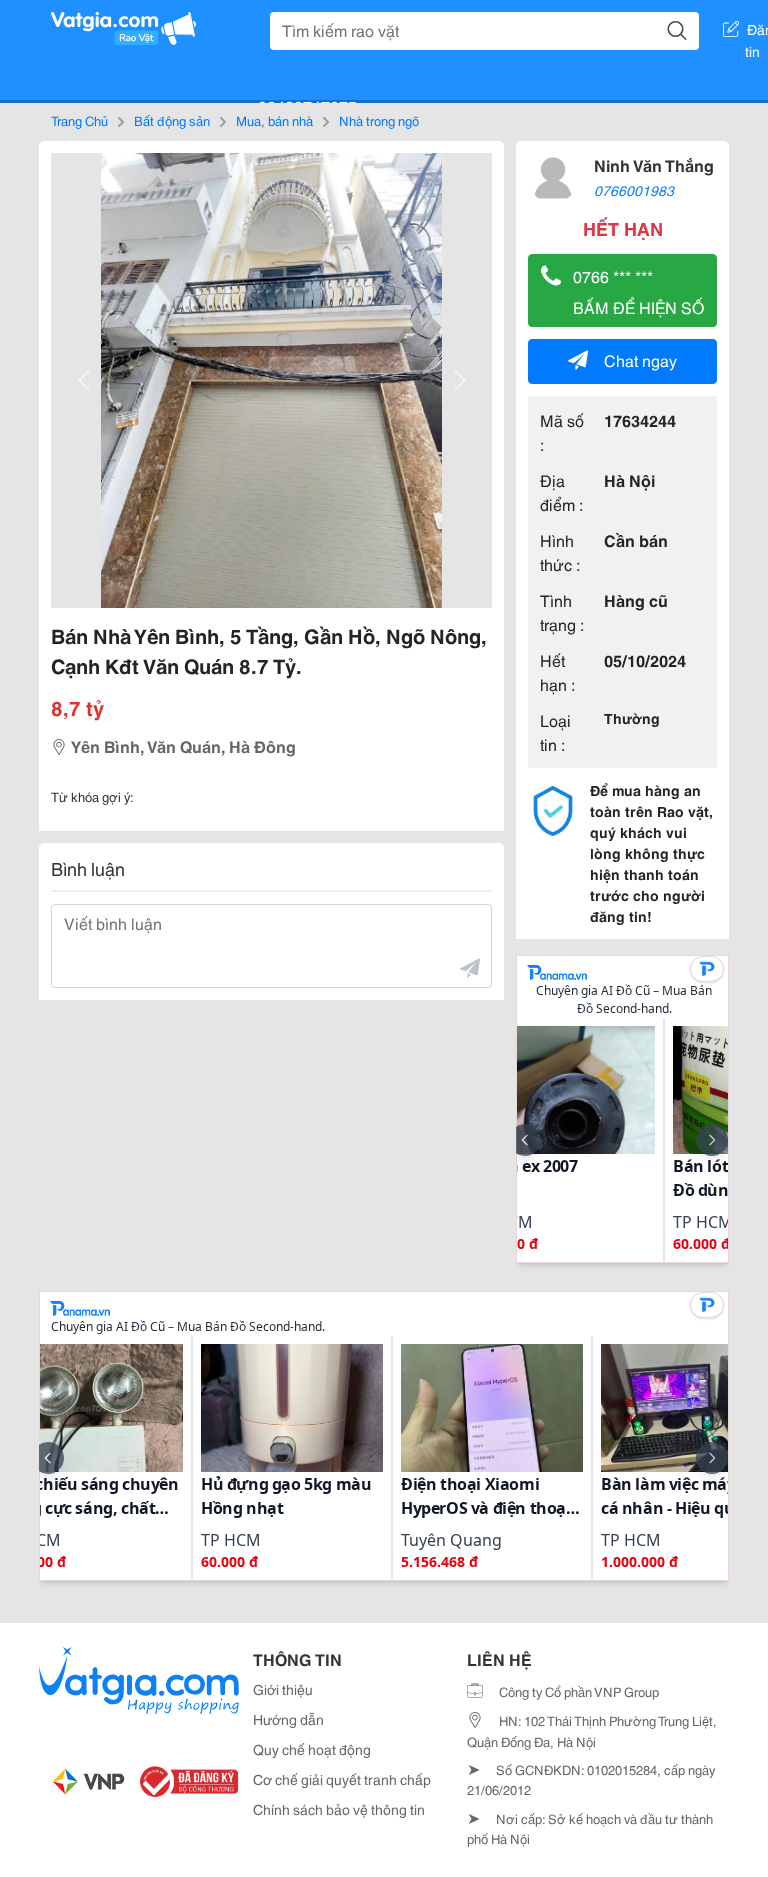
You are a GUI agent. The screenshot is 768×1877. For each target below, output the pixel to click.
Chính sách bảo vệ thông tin (339, 1809)
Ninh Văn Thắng (654, 164)
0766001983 (634, 190)
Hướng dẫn (288, 1719)
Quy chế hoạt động (312, 1749)
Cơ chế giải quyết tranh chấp (342, 1779)
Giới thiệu (283, 1689)
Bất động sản (172, 120)
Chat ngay (640, 359)
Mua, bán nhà (274, 120)
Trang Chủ (79, 120)
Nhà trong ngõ (379, 120)
